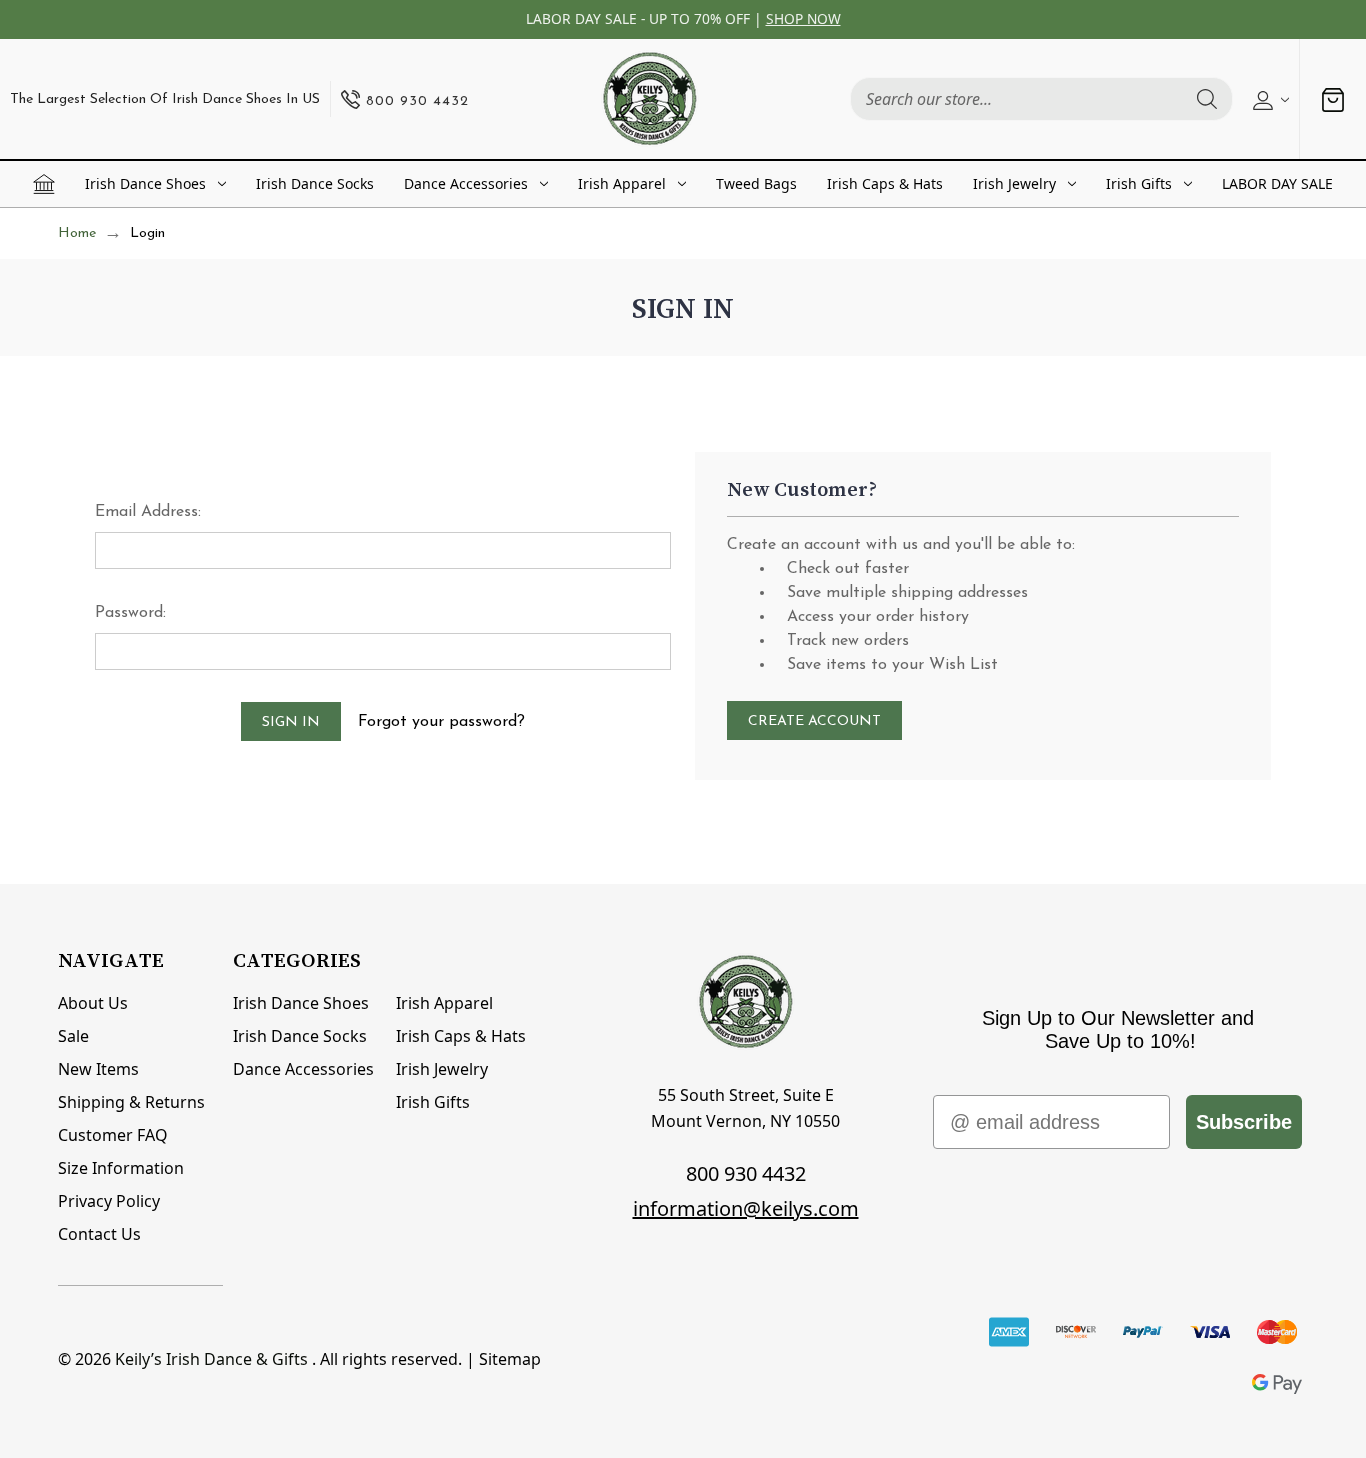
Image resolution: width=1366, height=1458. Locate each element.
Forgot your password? (441, 722)
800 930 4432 (746, 1173)
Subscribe (1244, 1122)
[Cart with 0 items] (1333, 99)
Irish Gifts (1139, 183)
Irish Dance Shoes (145, 183)
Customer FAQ (113, 1135)
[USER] (1268, 99)
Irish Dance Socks (315, 183)
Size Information (121, 1168)
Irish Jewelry (1014, 183)
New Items (98, 1069)
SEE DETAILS (857, 18)
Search (1207, 99)
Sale (73, 1036)
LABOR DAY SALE (1277, 183)
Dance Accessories (466, 183)
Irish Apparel (622, 183)
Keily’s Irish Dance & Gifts (211, 1359)
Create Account (814, 721)
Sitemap (510, 1359)
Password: (130, 613)
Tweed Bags (756, 183)
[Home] (44, 184)
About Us (93, 1003)
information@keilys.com (746, 1208)
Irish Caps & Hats (885, 183)
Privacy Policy (109, 1201)
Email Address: (148, 512)
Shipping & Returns (131, 1102)
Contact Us (99, 1234)
